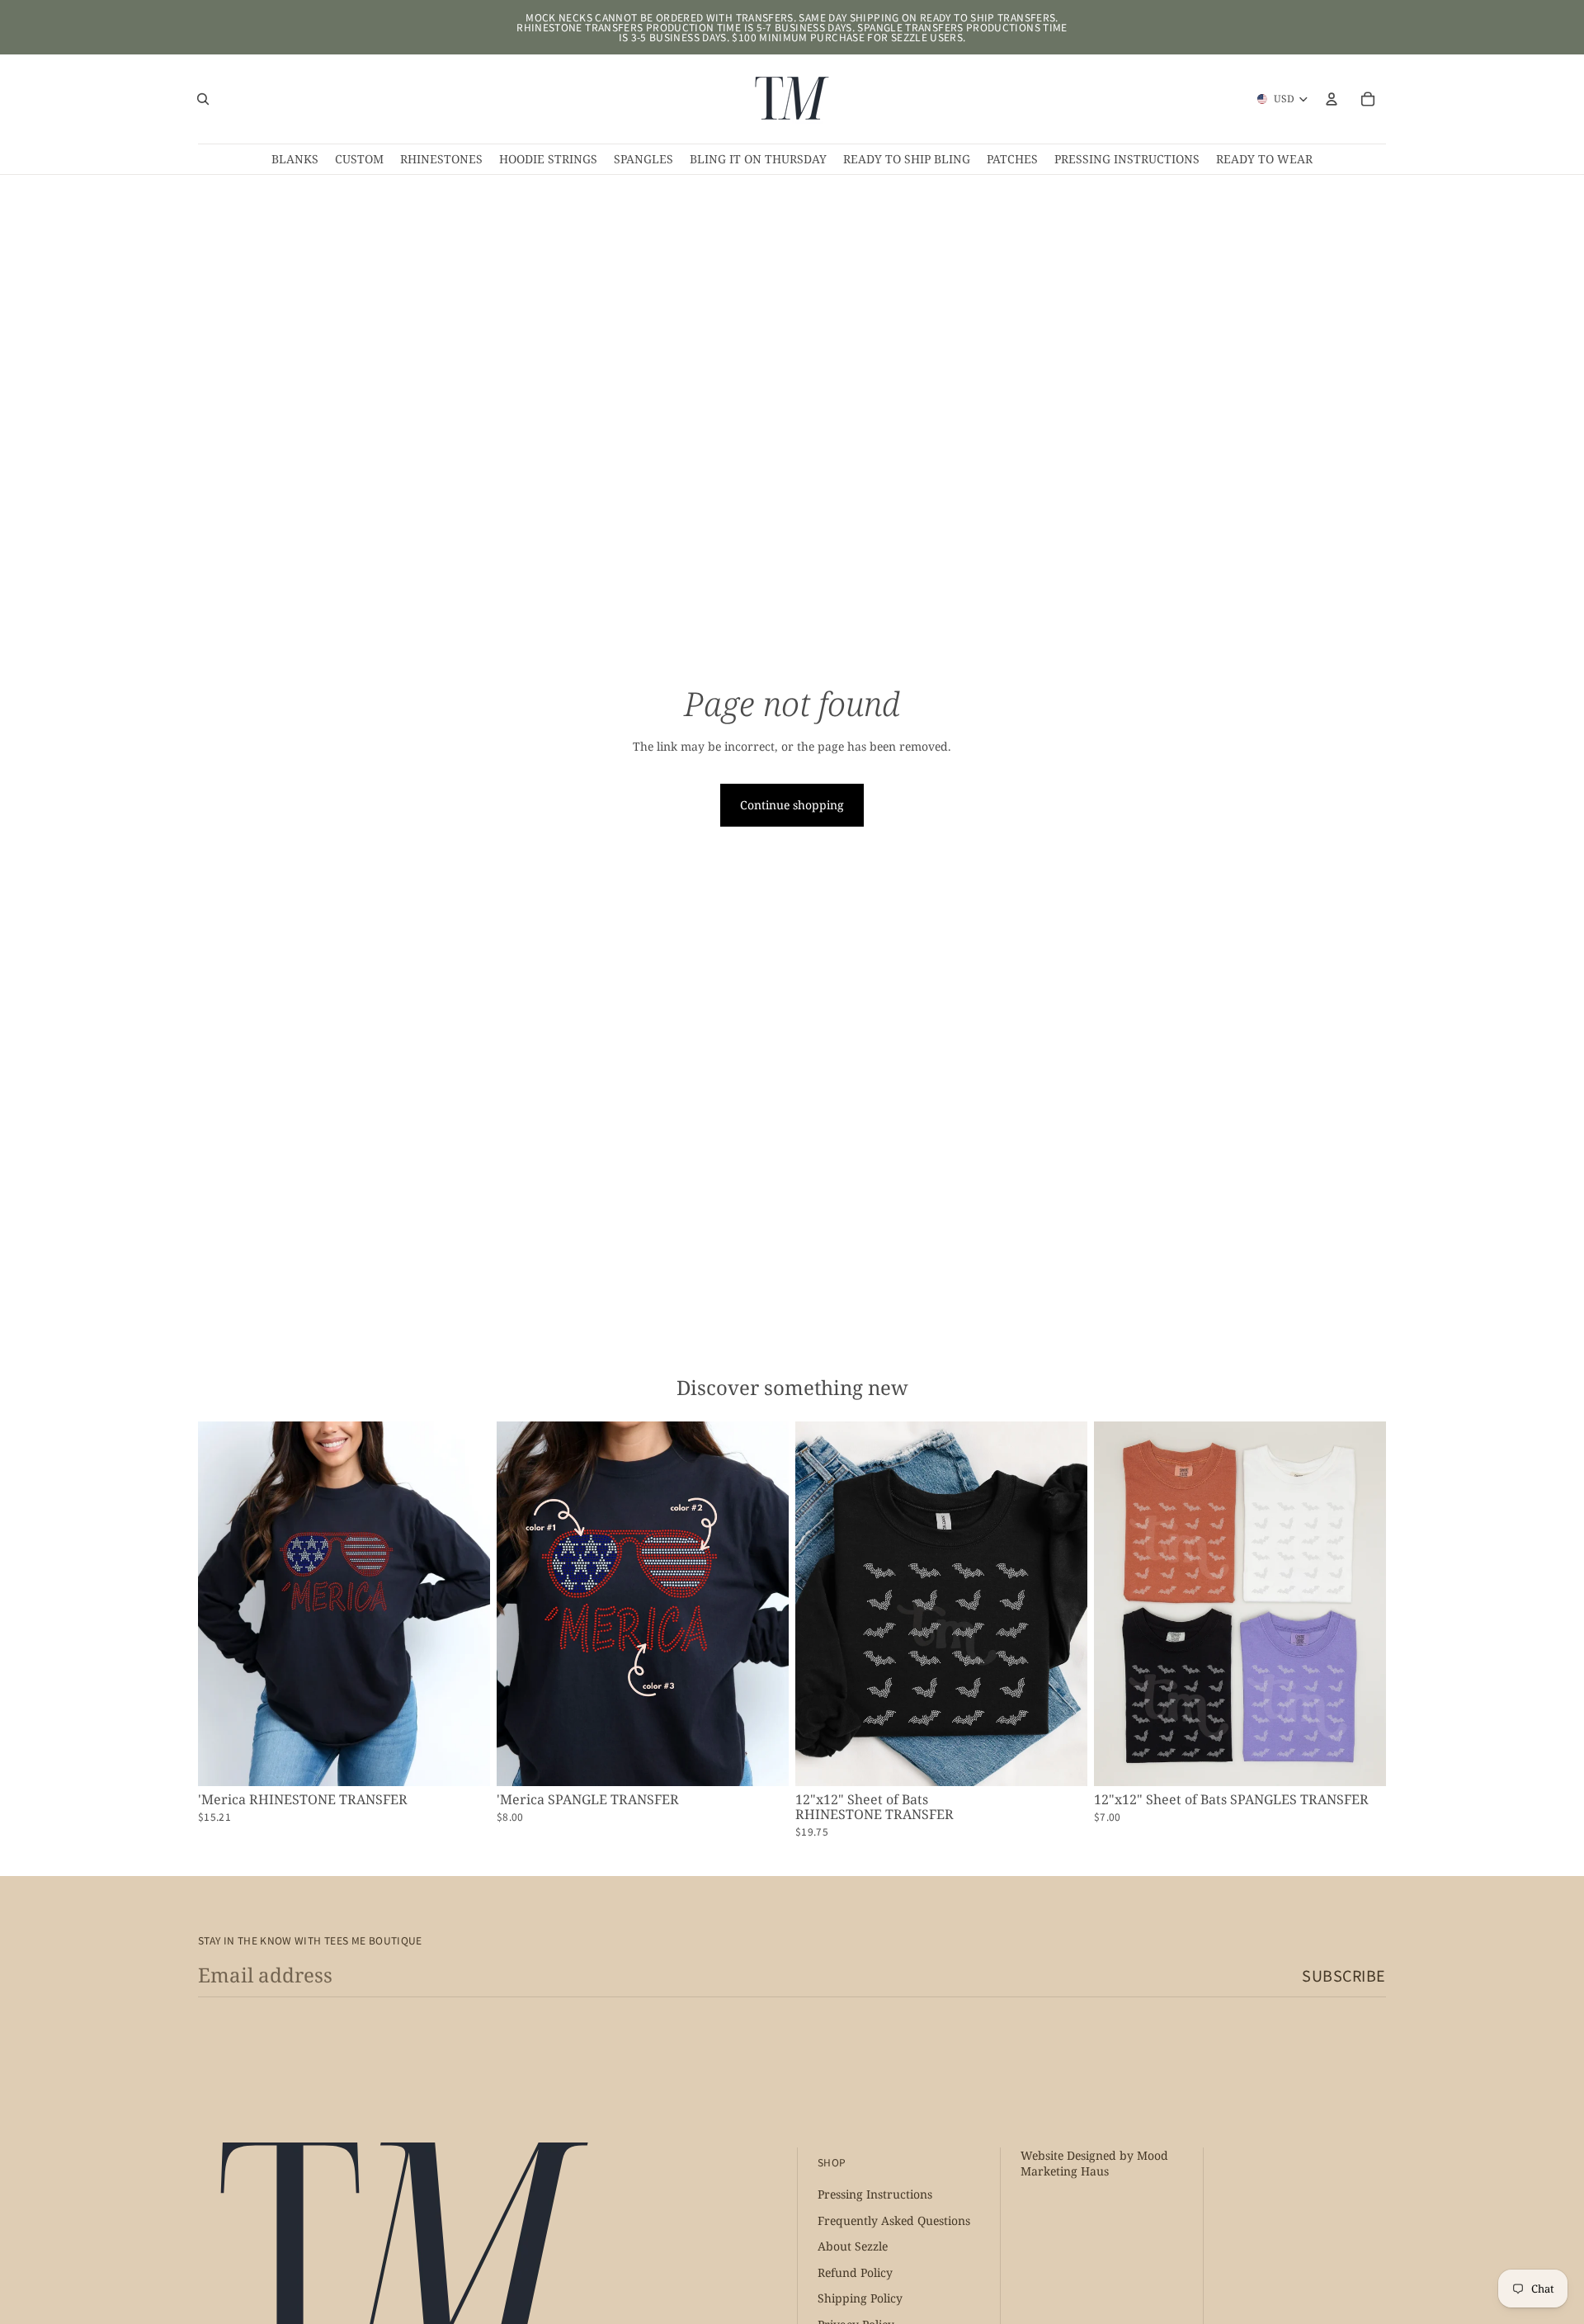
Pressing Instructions (875, 2195)
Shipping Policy (860, 2299)
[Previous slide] (223, 1604)
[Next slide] (465, 1604)
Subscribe (1344, 1975)
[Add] (464, 1761)
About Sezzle (853, 2247)
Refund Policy (855, 2272)
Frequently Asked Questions (894, 2220)
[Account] (1332, 99)
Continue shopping (792, 805)
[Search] (203, 99)
